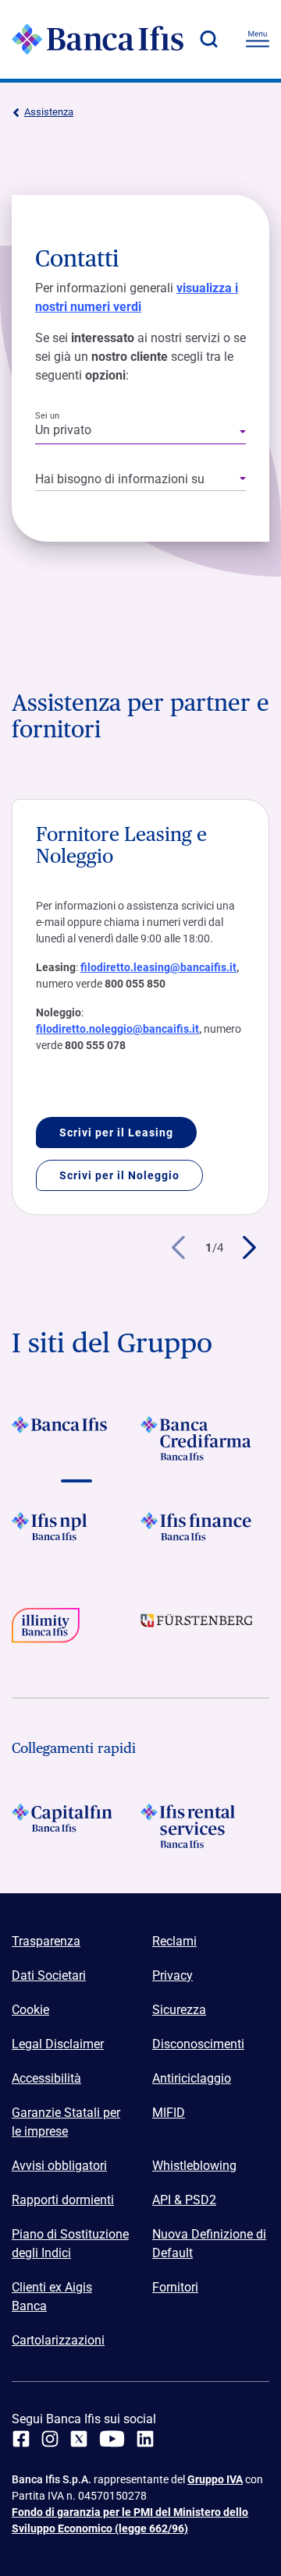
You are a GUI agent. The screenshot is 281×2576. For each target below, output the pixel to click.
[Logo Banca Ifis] (98, 39)
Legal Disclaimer (58, 2044)
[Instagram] (50, 2439)
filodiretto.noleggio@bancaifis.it (117, 1029)
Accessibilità (46, 2078)
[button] (208, 39)
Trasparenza (46, 1941)
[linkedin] (145, 2439)
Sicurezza (179, 2010)
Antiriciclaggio (192, 2078)
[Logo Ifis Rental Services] (205, 1826)
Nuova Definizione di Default (209, 2244)
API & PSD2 (184, 2200)
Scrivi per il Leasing (116, 1133)
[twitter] (79, 2439)
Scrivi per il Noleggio (119, 1175)
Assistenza (49, 112)
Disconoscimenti (198, 2044)
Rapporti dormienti (63, 2200)
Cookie (30, 2010)
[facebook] (21, 2439)
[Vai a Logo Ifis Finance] (205, 1534)
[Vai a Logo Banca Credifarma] (205, 1438)
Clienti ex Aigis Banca (52, 2297)
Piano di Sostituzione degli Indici (70, 2244)
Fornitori (175, 2287)
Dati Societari (49, 1975)
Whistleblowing (194, 2166)
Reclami (174, 1941)
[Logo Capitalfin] (76, 1826)
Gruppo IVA (215, 2479)
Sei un (47, 416)
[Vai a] (76, 1534)
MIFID (169, 2113)
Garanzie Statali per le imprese (66, 2122)
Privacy (173, 1975)
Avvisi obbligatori (59, 2166)
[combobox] (140, 433)
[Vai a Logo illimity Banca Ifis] (76, 1630)
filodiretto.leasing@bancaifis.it (158, 967)
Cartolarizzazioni (58, 2340)
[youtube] (112, 2439)
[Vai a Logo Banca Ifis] (76, 1438)
